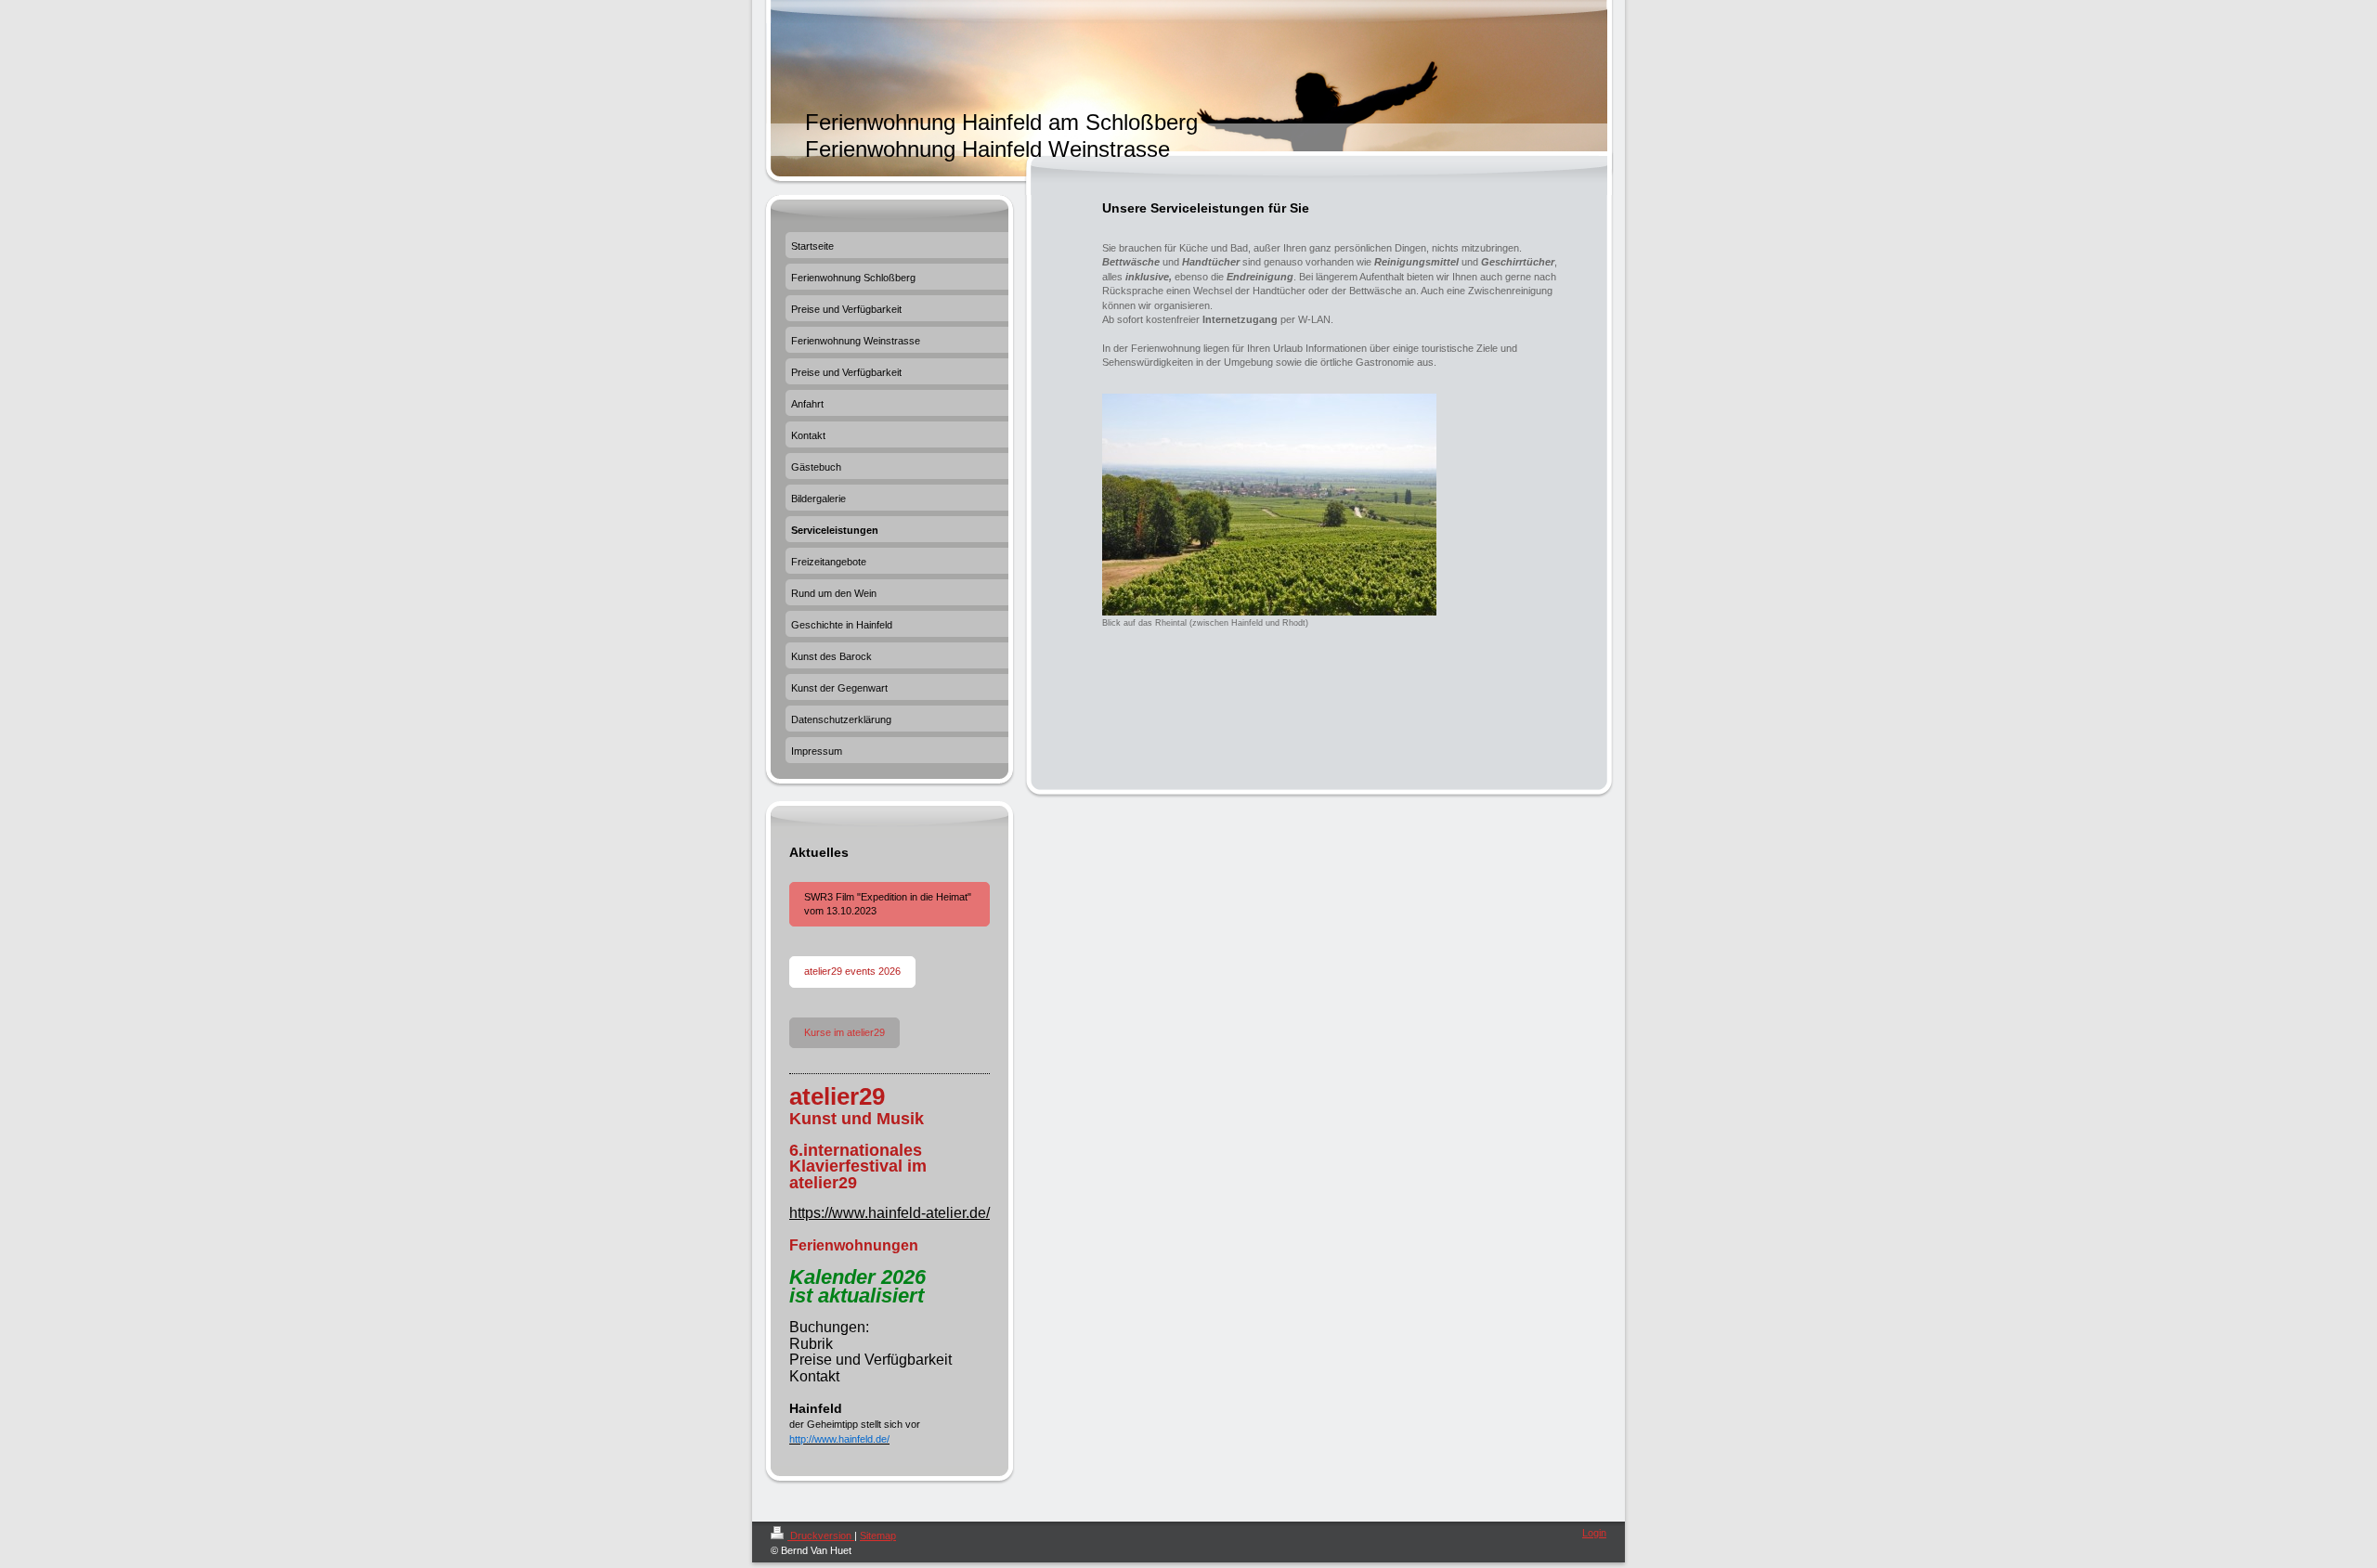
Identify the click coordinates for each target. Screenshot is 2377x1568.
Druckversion (821, 1536)
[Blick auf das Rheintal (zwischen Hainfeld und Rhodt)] (1269, 505)
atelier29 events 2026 (852, 971)
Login (1594, 1533)
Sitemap (878, 1536)
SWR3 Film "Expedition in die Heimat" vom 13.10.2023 (888, 904)
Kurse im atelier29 (844, 1032)
